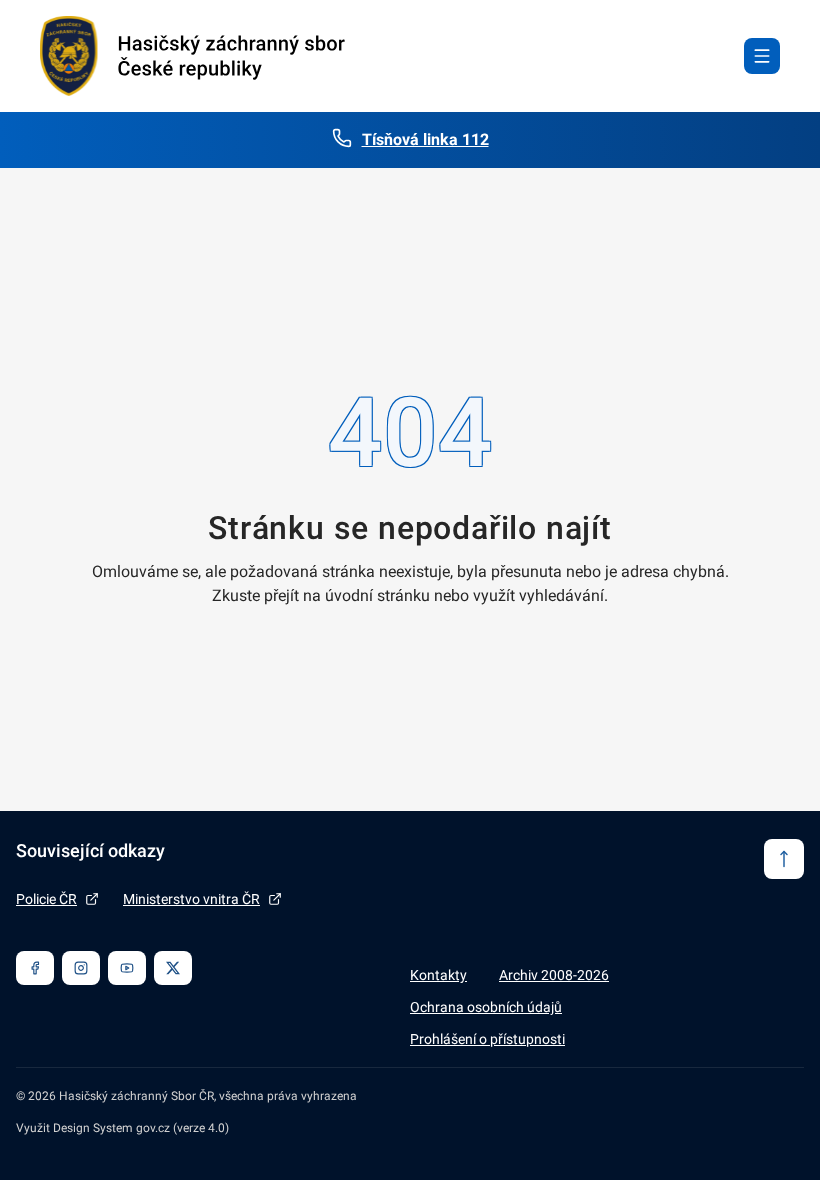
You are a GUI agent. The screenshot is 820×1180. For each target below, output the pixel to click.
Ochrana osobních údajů (486, 1007)
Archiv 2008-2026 (554, 975)
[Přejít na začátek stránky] (784, 859)
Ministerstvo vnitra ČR (191, 899)
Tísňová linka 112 (425, 139)
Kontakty (438, 975)
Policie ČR (46, 899)
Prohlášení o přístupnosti (487, 1039)
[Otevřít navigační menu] (762, 56)
